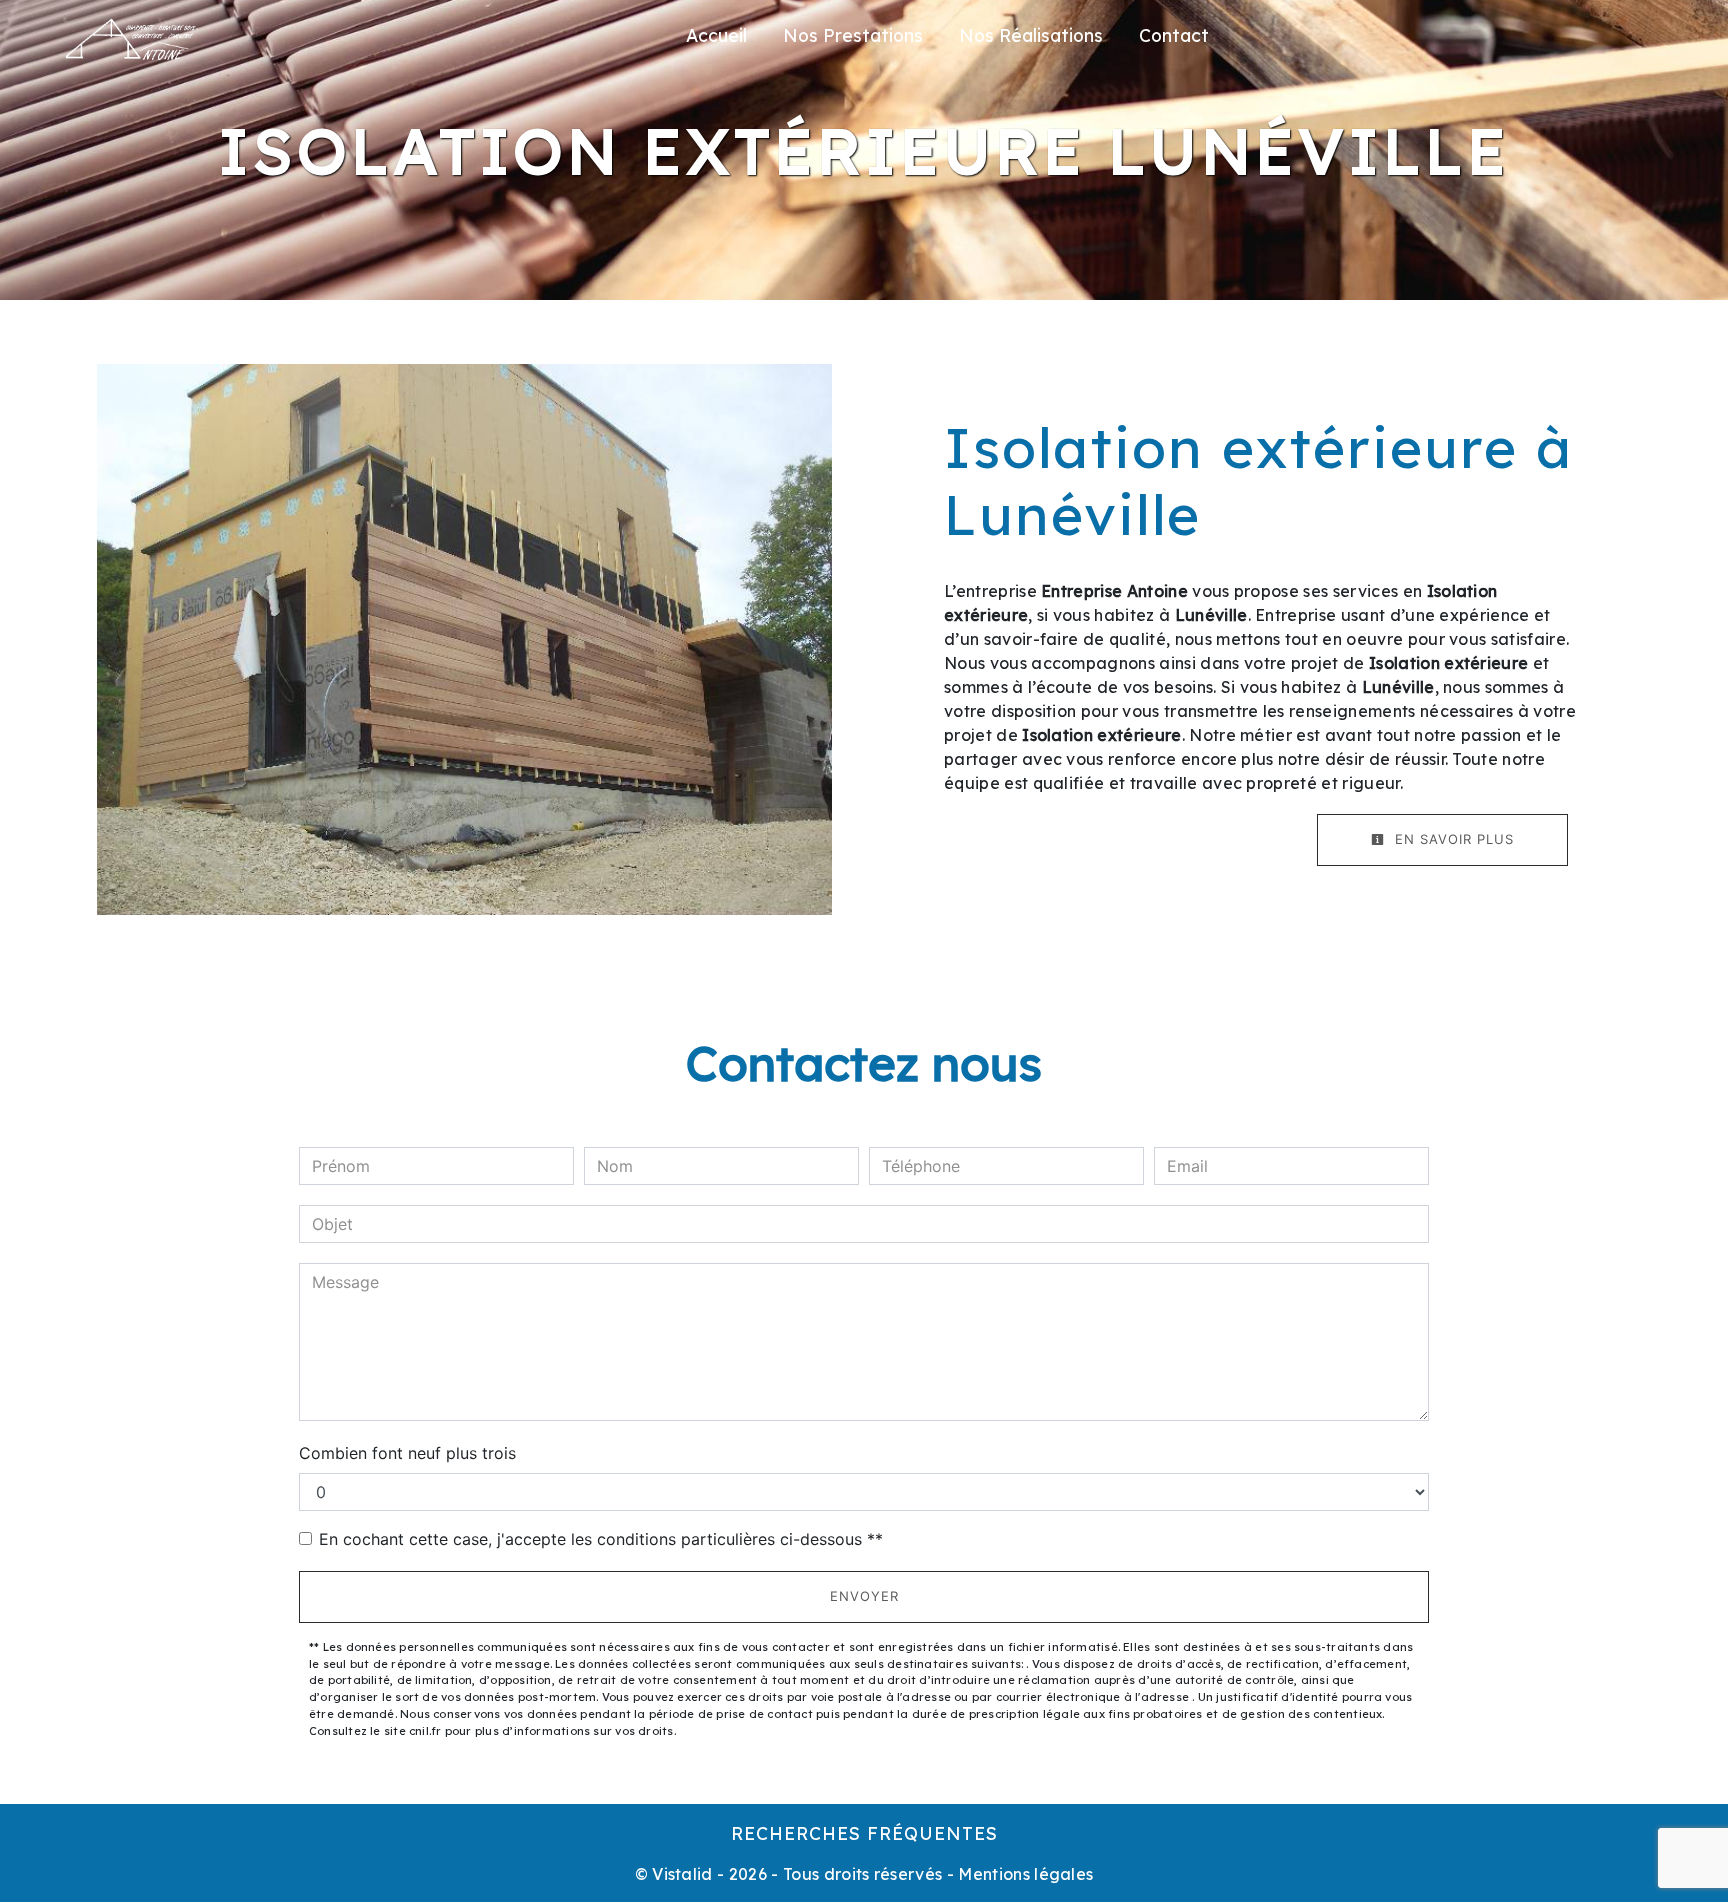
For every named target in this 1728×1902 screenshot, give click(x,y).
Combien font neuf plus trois (407, 1453)
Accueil (716, 35)
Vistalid (682, 1874)
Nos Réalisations (1031, 35)
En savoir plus (1452, 839)
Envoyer (864, 1596)
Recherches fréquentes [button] (864, 1833)
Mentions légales (1023, 1874)
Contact (1174, 35)
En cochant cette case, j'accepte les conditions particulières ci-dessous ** (601, 1539)
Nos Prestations (853, 35)
